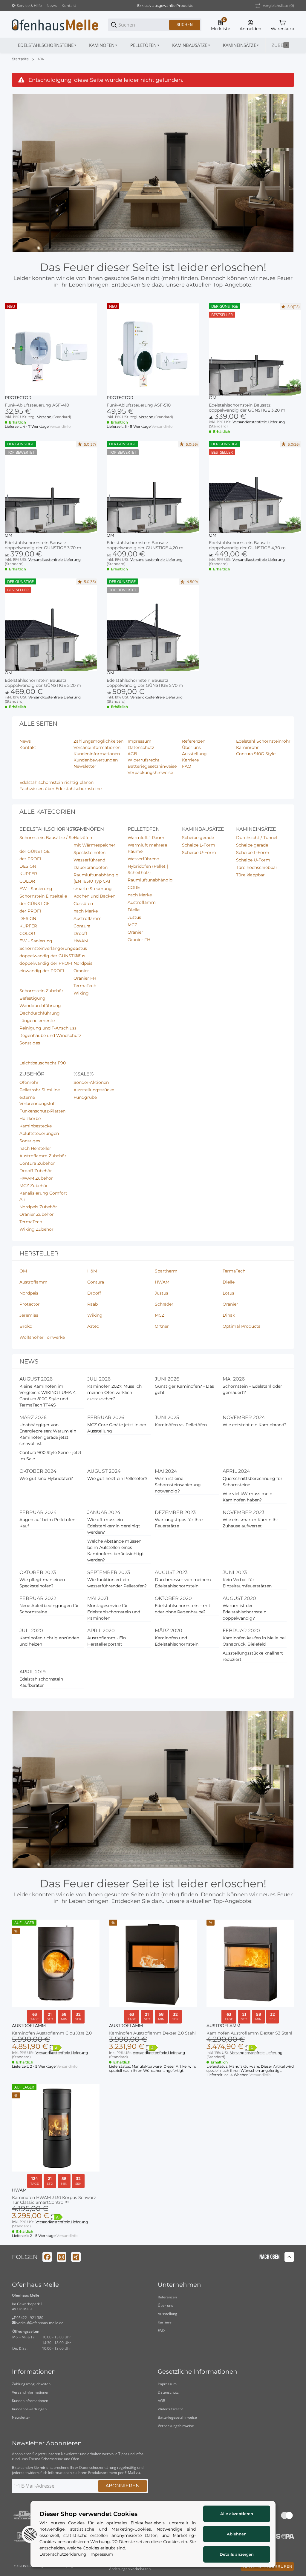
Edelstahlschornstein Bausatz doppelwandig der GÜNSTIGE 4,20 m (145, 545)
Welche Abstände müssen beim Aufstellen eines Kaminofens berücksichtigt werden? (116, 1551)
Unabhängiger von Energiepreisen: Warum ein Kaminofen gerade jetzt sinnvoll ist (48, 1434)
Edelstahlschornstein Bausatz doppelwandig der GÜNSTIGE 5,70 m (145, 683)
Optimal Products (241, 1326)
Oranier (81, 971)
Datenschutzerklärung (98, 2467)
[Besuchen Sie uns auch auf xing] (76, 2257)
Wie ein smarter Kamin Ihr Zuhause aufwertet (250, 1523)
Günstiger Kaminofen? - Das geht (184, 1389)
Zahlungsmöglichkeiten (31, 2384)
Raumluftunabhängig (150, 880)
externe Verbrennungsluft (38, 1100)
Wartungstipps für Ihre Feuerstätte (179, 1523)
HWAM (81, 941)
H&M (92, 1271)
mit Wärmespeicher (94, 845)
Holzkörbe (30, 1118)
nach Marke (86, 911)
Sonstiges (30, 1043)
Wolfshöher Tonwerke (42, 1337)
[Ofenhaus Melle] (55, 24)
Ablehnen (237, 2534)
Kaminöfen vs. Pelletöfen (181, 1425)
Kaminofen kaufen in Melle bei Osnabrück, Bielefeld (254, 1641)
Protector (18, 398)
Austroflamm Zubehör (43, 1156)
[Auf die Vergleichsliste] (281, 2086)
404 (41, 59)
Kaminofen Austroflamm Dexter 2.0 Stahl (152, 2033)
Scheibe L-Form (199, 845)
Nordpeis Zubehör (38, 1207)
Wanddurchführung (40, 1006)
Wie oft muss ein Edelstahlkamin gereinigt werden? (114, 1526)
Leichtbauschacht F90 (43, 1063)
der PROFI (30, 859)
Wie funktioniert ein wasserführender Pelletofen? (117, 1583)
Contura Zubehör (37, 1163)
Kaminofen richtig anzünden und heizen (49, 1641)
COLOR (27, 881)
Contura (82, 926)
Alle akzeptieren (237, 2514)
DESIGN (28, 866)
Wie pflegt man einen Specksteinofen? (42, 1583)
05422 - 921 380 (29, 2318)
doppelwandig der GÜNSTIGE (50, 956)
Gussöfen (83, 904)
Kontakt (69, 6)
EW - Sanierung (36, 889)
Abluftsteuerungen (39, 1133)
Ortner (162, 1326)
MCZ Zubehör (34, 1186)
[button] (51, 349)
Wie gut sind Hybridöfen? (46, 1478)
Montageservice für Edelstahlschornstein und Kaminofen (114, 1612)
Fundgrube (85, 1097)
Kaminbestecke (36, 1126)
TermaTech (85, 986)
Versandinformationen (31, 2392)
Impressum (167, 2384)
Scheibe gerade (198, 838)
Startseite (20, 59)
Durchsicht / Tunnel (257, 838)
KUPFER (28, 874)
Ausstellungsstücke (94, 1090)
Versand (45, 417)
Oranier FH (85, 978)
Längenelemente (37, 1021)
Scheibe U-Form (199, 852)
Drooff (80, 933)
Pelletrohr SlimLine (40, 1090)
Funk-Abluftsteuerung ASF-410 (37, 405)
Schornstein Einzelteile (43, 896)
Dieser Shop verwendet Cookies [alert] (88, 2514)
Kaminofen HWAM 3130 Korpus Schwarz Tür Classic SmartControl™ (54, 2200)
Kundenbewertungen (29, 2409)
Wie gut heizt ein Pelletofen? (117, 1478)
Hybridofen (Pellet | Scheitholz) (148, 869)
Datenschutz (168, 2392)
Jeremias (29, 1315)
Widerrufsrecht (170, 2409)
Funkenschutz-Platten (42, 1111)
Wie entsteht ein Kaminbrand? (255, 1425)
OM (213, 398)
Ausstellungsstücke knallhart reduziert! (253, 1656)
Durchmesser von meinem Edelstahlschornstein (183, 1583)
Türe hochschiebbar (257, 867)
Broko (26, 1326)
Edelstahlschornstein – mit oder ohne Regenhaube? (183, 1609)
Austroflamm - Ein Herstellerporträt (107, 1641)
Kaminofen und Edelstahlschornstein (177, 1641)
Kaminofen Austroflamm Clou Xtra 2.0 (52, 2033)
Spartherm (166, 1271)
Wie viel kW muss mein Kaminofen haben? (247, 1497)
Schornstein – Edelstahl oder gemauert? (252, 1389)
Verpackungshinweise (176, 2426)
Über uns (165, 2305)
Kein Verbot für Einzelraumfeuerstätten (247, 1583)
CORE (134, 887)
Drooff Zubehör (36, 1171)
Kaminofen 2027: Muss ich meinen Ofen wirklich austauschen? (114, 1392)
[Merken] (292, 2086)
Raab (92, 1304)
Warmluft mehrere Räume (147, 848)
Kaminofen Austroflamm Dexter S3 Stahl (249, 2033)
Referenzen (167, 2297)
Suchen (185, 25)
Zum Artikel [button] (255, 588)
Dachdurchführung (40, 1013)
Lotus (79, 956)
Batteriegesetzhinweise (177, 2417)
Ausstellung (167, 2314)
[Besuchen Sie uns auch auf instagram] (62, 2257)
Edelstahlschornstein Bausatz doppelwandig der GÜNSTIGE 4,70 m (247, 545)
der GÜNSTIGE (35, 851)
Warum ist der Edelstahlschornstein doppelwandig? (244, 1612)
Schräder (164, 1304)
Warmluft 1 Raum (146, 838)
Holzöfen (83, 838)
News (52, 6)
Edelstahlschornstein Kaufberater (41, 1682)
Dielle (134, 910)
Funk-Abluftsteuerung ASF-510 (139, 405)
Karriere (165, 2322)
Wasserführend (89, 860)
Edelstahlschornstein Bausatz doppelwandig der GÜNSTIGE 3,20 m (247, 408)
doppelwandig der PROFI (46, 963)
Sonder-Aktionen (91, 1082)
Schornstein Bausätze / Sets (49, 838)
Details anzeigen (237, 2554)
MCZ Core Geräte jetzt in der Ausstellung (117, 1428)
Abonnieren (123, 2486)
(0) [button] (278, 6)
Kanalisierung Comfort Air (43, 1196)
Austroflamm (88, 918)
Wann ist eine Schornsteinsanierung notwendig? (178, 1485)
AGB (162, 2401)
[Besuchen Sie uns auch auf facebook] (47, 2257)
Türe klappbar (250, 875)
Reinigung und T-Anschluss (48, 1028)
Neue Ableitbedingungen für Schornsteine (49, 1609)
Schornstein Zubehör (41, 991)
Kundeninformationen (30, 2401)
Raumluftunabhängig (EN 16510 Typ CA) (96, 878)
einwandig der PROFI (42, 971)
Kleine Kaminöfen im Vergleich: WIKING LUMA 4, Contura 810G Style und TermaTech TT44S (48, 1396)
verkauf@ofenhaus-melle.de (39, 2323)
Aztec (93, 1326)
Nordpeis (83, 963)
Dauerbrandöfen (91, 867)
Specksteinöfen (89, 852)
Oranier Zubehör (37, 1214)
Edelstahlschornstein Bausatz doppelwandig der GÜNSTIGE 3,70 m (43, 545)
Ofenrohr (29, 1082)
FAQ (161, 2330)
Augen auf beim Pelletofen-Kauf (48, 1523)
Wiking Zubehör (36, 1229)
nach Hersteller (35, 1148)
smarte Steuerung (93, 889)
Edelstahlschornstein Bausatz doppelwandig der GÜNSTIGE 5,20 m (43, 683)
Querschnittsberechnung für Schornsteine (253, 1482)
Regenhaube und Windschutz (50, 1035)
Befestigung (32, 998)
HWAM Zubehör (36, 1178)
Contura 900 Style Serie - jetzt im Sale (51, 1456)
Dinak (229, 1315)
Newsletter (21, 2417)
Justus (80, 948)
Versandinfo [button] (60, 426)
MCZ (132, 925)
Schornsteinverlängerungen (49, 948)
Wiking (81, 993)
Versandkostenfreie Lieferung (259, 422)
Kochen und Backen (94, 896)
